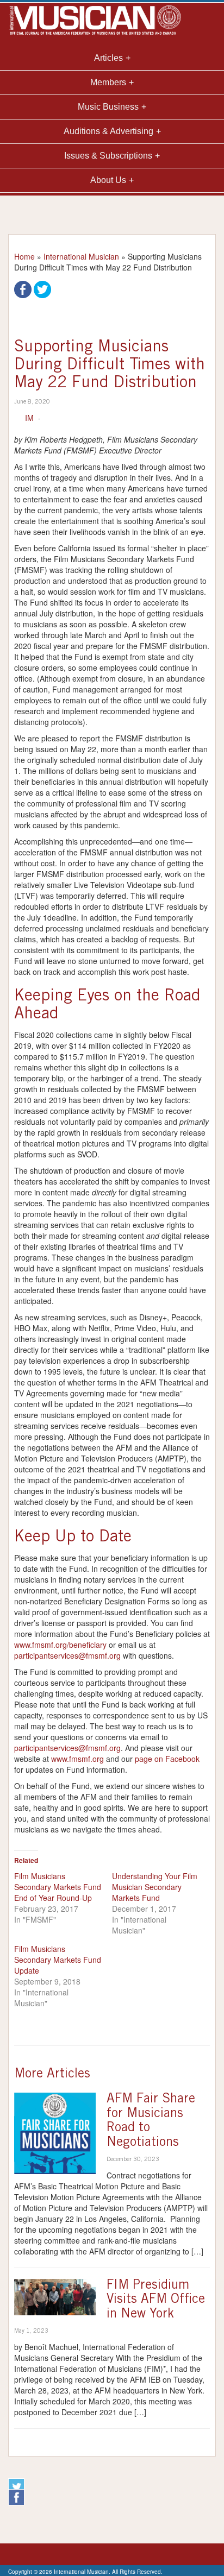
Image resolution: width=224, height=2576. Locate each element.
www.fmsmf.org (77, 1759)
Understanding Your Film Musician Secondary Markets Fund (155, 1887)
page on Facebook (167, 1759)
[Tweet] (42, 288)
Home (24, 256)
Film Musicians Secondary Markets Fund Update (58, 1960)
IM (29, 418)
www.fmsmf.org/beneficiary (60, 1645)
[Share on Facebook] (23, 288)
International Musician (81, 256)
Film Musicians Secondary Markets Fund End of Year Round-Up (58, 1887)
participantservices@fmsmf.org (67, 1655)
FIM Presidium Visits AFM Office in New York (156, 2300)
